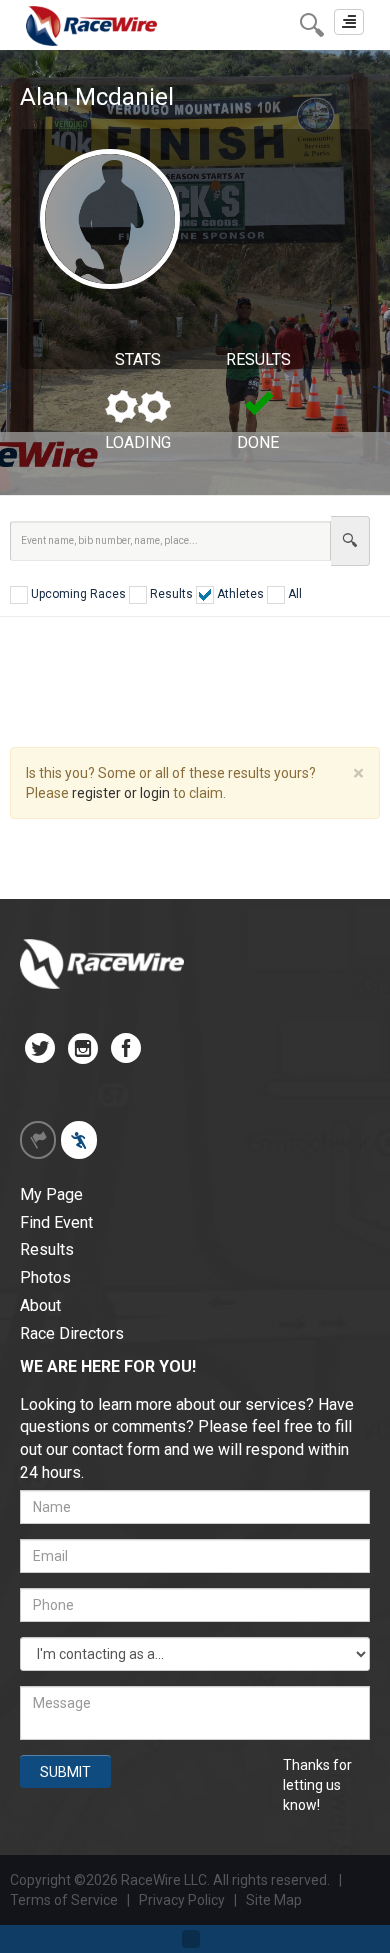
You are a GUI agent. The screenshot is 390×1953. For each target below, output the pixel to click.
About (40, 1305)
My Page (51, 1194)
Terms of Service (64, 1900)
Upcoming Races (77, 594)
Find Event (56, 1222)
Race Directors (72, 1333)
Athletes (239, 594)
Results (170, 594)
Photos (45, 1277)
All (293, 594)
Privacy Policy (183, 1900)
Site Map (274, 1900)
